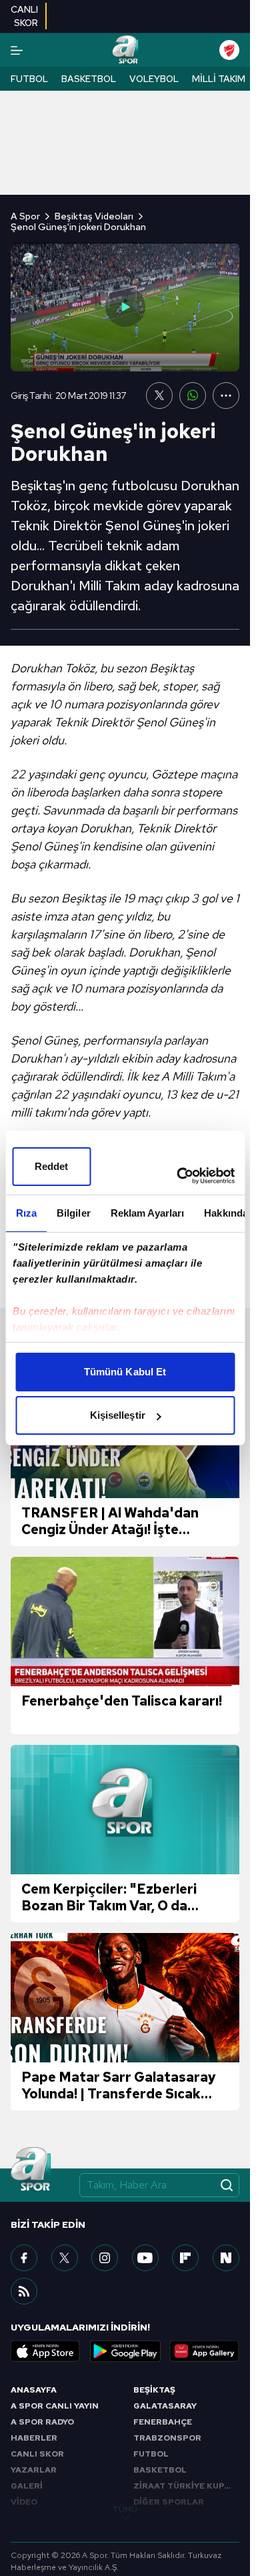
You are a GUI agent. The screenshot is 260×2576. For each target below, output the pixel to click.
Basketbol (89, 79)
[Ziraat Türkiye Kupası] (229, 50)
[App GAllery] (205, 2351)
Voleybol (154, 79)
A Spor (25, 216)
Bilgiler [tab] (73, 1213)
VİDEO (24, 2502)
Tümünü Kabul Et (125, 1372)
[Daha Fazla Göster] (226, 396)
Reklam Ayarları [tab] (147, 1213)
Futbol (29, 79)
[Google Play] (125, 2351)
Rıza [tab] (26, 1213)
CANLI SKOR (37, 2454)
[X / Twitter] (65, 2258)
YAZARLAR (34, 2470)
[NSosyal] (226, 2258)
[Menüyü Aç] (17, 50)
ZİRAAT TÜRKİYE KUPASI (186, 2486)
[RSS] (24, 2291)
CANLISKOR (24, 16)
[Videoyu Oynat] (125, 307)
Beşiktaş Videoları (94, 216)
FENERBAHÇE (163, 2422)
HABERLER (34, 2438)
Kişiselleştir (118, 1415)
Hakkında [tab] (226, 1213)
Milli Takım (219, 79)
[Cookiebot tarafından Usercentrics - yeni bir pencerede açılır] (178, 1176)
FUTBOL (151, 2454)
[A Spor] (125, 50)
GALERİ (27, 2486)
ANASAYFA (34, 2390)
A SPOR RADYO (42, 2422)
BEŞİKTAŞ (154, 2390)
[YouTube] (145, 2258)
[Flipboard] (185, 2258)
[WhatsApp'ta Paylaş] (193, 396)
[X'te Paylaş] (159, 396)
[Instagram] (105, 2258)
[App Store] (45, 2351)
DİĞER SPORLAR (169, 2502)
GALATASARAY (165, 2406)
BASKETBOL (160, 2470)
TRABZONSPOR (167, 2438)
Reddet (52, 1166)
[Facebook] (24, 2258)
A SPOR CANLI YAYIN (55, 2406)
